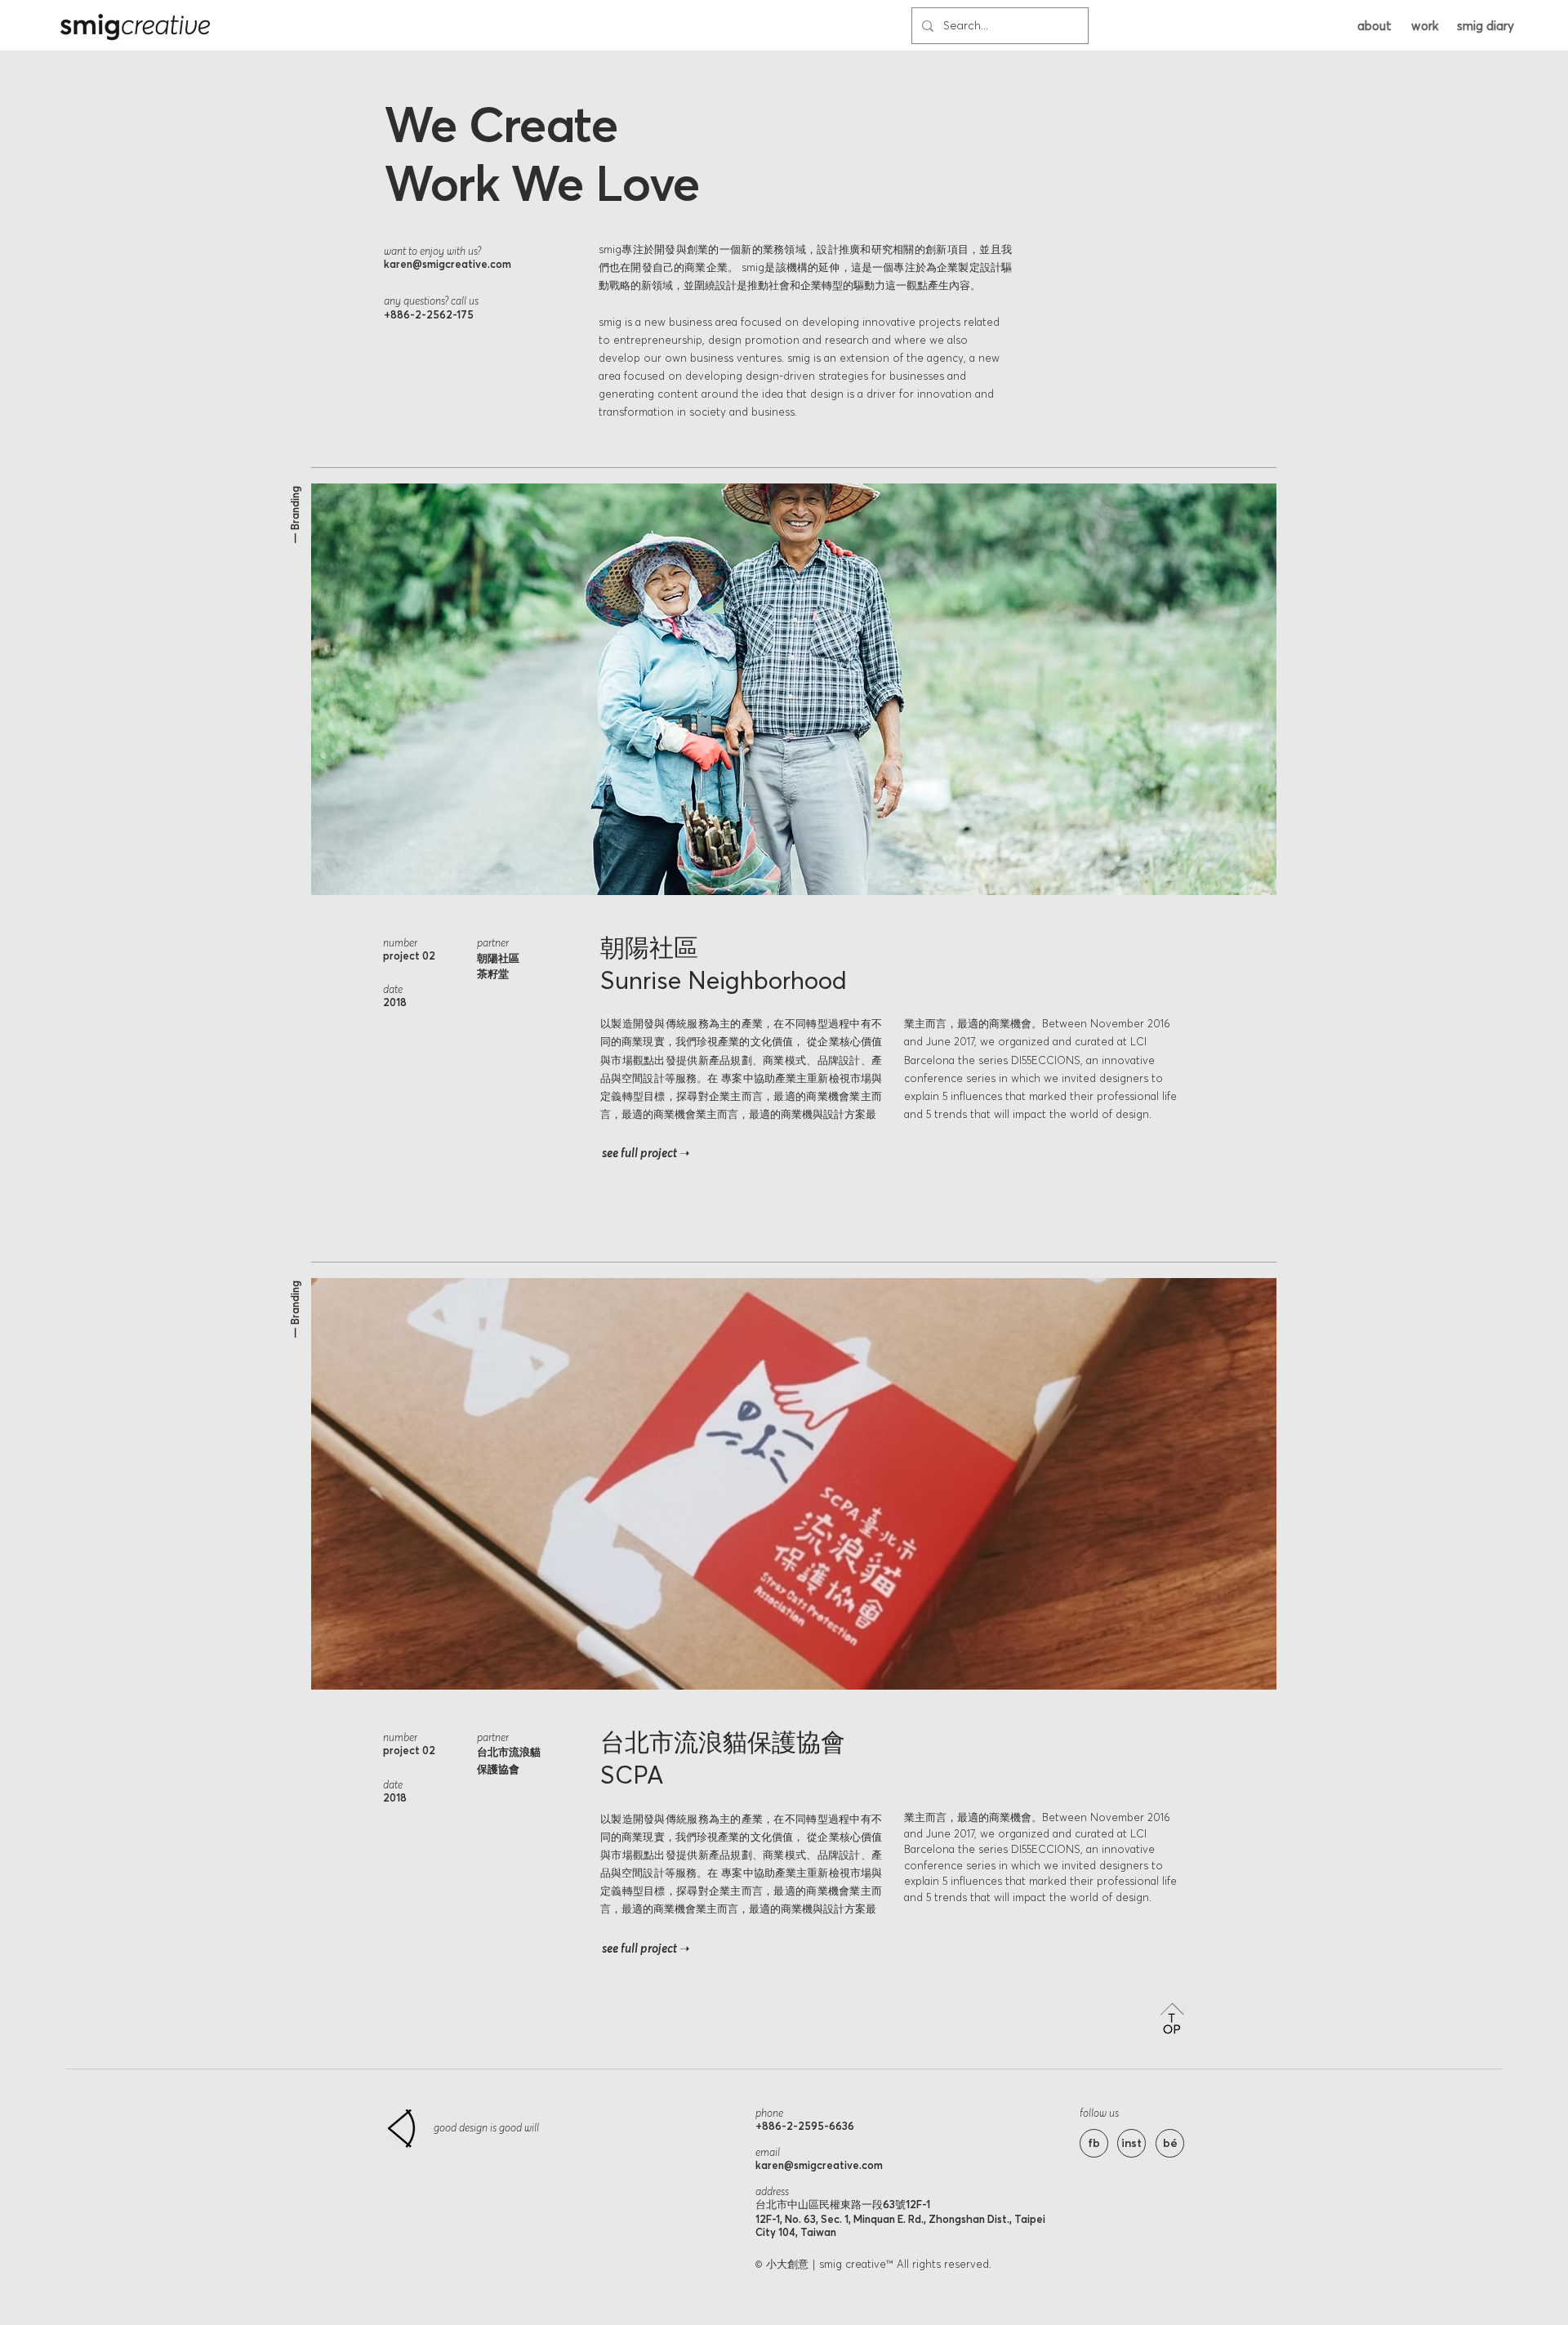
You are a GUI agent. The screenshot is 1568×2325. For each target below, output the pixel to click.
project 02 (409, 955)
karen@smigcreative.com (448, 264)
